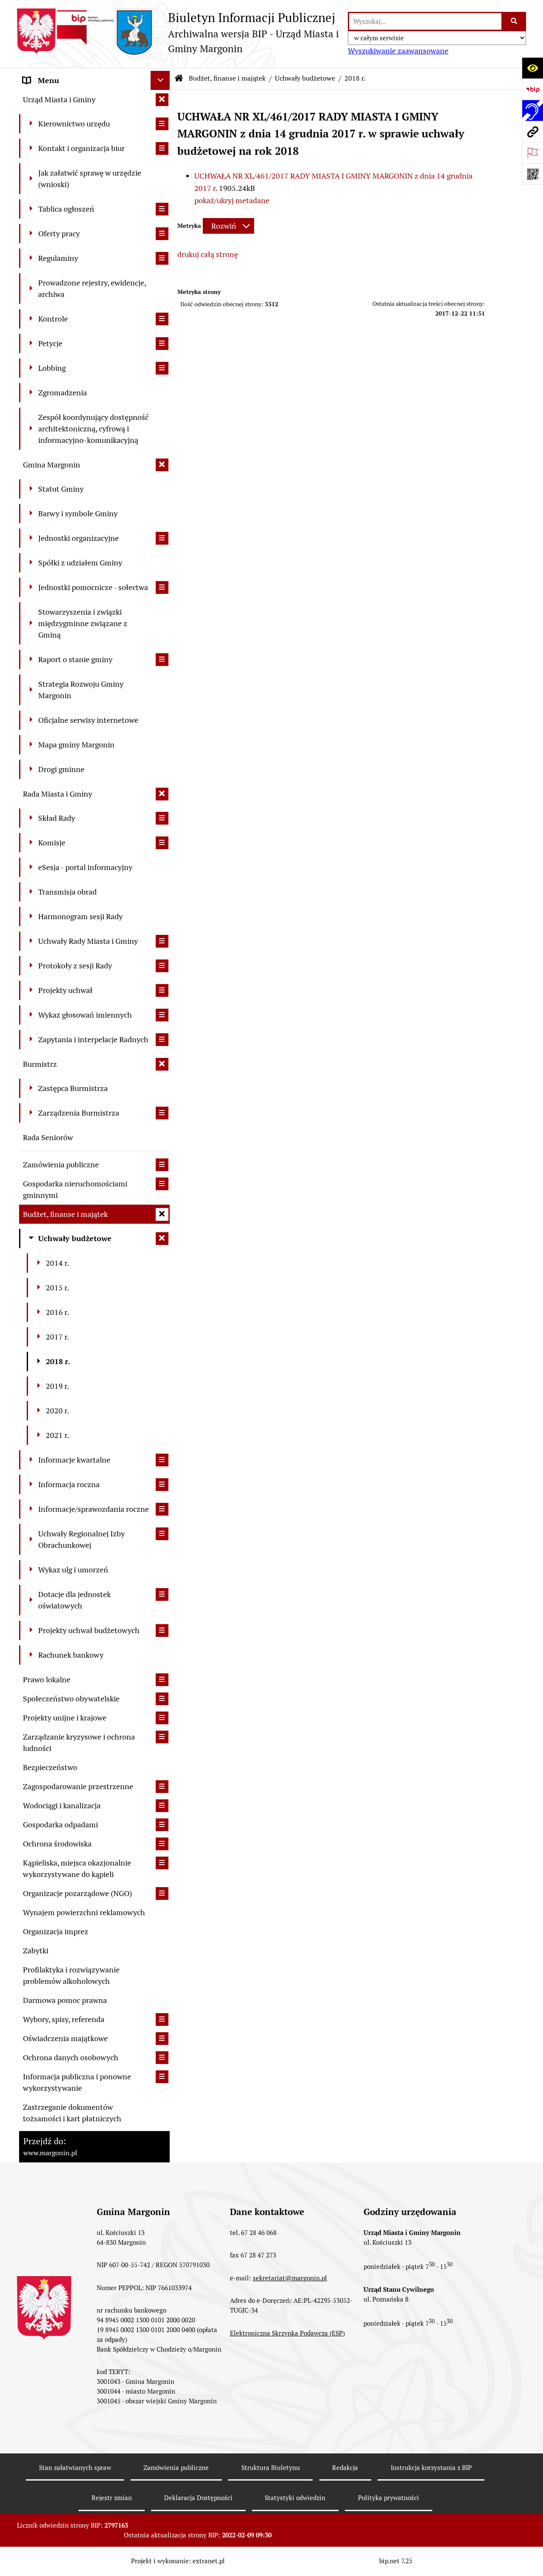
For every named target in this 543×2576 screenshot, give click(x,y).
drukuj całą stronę (208, 254)
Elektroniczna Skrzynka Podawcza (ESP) (287, 2333)
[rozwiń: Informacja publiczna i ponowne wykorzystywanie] (162, 2077)
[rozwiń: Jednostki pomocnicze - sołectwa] (162, 587)
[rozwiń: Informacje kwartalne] (162, 1460)
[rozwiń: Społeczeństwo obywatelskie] (162, 1699)
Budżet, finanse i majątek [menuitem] (65, 1214)
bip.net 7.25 (396, 2561)
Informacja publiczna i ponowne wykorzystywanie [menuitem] (77, 2082)
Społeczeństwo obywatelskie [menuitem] (71, 1699)
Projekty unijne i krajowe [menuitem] (65, 1718)
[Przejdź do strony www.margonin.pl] (532, 131)
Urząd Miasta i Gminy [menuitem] (59, 99)
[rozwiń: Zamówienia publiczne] (162, 1165)
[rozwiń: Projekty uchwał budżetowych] (162, 1631)
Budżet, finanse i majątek (227, 78)
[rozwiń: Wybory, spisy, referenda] (162, 2019)
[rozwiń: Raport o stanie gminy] (162, 660)
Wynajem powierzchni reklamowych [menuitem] (84, 1912)
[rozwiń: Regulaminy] (162, 258)
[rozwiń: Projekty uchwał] (162, 990)
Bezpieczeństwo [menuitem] (50, 1767)
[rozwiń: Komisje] (162, 843)
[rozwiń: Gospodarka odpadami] (162, 1825)
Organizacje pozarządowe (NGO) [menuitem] (77, 1893)
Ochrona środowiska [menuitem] (57, 1844)
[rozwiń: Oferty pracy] (162, 234)
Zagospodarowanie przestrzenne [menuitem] (78, 1786)
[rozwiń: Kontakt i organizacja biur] (162, 148)
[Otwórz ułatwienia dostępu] (532, 68)
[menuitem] (94, 124)
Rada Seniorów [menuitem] (48, 1137)
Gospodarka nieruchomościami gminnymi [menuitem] (75, 1189)
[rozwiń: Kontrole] (162, 319)
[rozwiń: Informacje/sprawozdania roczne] (162, 1509)
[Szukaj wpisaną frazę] (514, 21)
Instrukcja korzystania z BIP (431, 2468)
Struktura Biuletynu (271, 2468)
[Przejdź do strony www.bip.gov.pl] (532, 89)
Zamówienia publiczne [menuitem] (61, 1165)
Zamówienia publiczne (176, 2468)
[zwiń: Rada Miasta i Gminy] (162, 794)
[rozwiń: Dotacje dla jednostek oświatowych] (162, 1594)
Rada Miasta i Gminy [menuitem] (57, 794)
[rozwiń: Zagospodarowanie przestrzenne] (162, 1787)
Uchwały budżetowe (305, 78)
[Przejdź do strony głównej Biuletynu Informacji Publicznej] (179, 78)
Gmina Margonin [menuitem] (52, 465)
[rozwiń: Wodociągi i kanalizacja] (162, 1806)
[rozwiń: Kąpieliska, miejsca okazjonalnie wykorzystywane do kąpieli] (162, 1863)
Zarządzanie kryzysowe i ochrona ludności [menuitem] (79, 1743)
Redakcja (345, 2468)
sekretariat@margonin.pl (290, 2278)
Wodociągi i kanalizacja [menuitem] (62, 1805)
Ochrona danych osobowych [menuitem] (71, 2057)
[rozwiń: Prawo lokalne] (162, 1680)
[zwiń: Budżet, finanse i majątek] (162, 1214)
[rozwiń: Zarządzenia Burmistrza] (162, 1113)
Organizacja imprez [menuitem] (56, 1931)
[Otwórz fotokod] (532, 174)
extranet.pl (209, 2561)
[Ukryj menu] (160, 80)
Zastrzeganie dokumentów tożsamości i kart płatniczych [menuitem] (72, 2113)
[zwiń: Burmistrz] (162, 1064)
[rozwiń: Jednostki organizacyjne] (162, 538)
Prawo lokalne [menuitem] (47, 1680)
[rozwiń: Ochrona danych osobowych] (162, 2058)
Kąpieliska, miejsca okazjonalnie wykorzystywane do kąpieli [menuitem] (77, 1868)
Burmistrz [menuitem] (40, 1064)
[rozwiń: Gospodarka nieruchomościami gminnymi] (162, 1184)
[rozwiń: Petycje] (162, 344)
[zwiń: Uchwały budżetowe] (162, 1239)
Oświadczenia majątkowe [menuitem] (65, 2038)
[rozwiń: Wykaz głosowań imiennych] (162, 1015)
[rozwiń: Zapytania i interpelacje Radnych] (162, 1040)
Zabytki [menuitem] (36, 1951)
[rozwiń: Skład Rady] (162, 818)
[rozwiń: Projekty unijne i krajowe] (162, 1718)
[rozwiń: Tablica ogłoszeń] (162, 209)
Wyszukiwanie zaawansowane (398, 51)
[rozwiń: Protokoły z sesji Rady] (162, 966)
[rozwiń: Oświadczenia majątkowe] (162, 2039)
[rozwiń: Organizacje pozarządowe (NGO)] (162, 1894)
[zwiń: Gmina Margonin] (162, 465)
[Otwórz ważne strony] (532, 153)
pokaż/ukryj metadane (232, 200)
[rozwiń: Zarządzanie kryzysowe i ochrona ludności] (162, 1737)
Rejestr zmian (112, 2498)
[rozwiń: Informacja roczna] (162, 1485)
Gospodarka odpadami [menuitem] (60, 1825)
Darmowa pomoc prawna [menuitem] (65, 2000)
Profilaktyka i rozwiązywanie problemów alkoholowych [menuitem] (71, 1975)
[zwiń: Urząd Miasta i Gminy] (162, 100)
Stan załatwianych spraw (75, 2468)
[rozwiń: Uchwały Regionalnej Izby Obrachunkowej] (162, 1534)
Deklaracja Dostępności (198, 2498)
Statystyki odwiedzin (295, 2498)
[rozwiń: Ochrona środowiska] (162, 1844)
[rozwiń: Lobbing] (162, 368)
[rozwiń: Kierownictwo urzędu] (162, 124)
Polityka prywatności (389, 2498)
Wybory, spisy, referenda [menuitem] (64, 2019)
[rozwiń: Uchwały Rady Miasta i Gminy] (162, 941)
